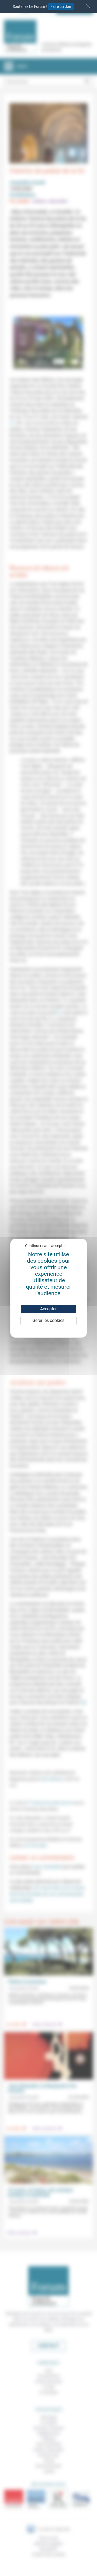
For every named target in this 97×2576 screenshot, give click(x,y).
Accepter (48, 1309)
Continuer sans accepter (45, 1246)
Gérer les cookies (48, 1320)
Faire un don (61, 6)
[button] (88, 6)
